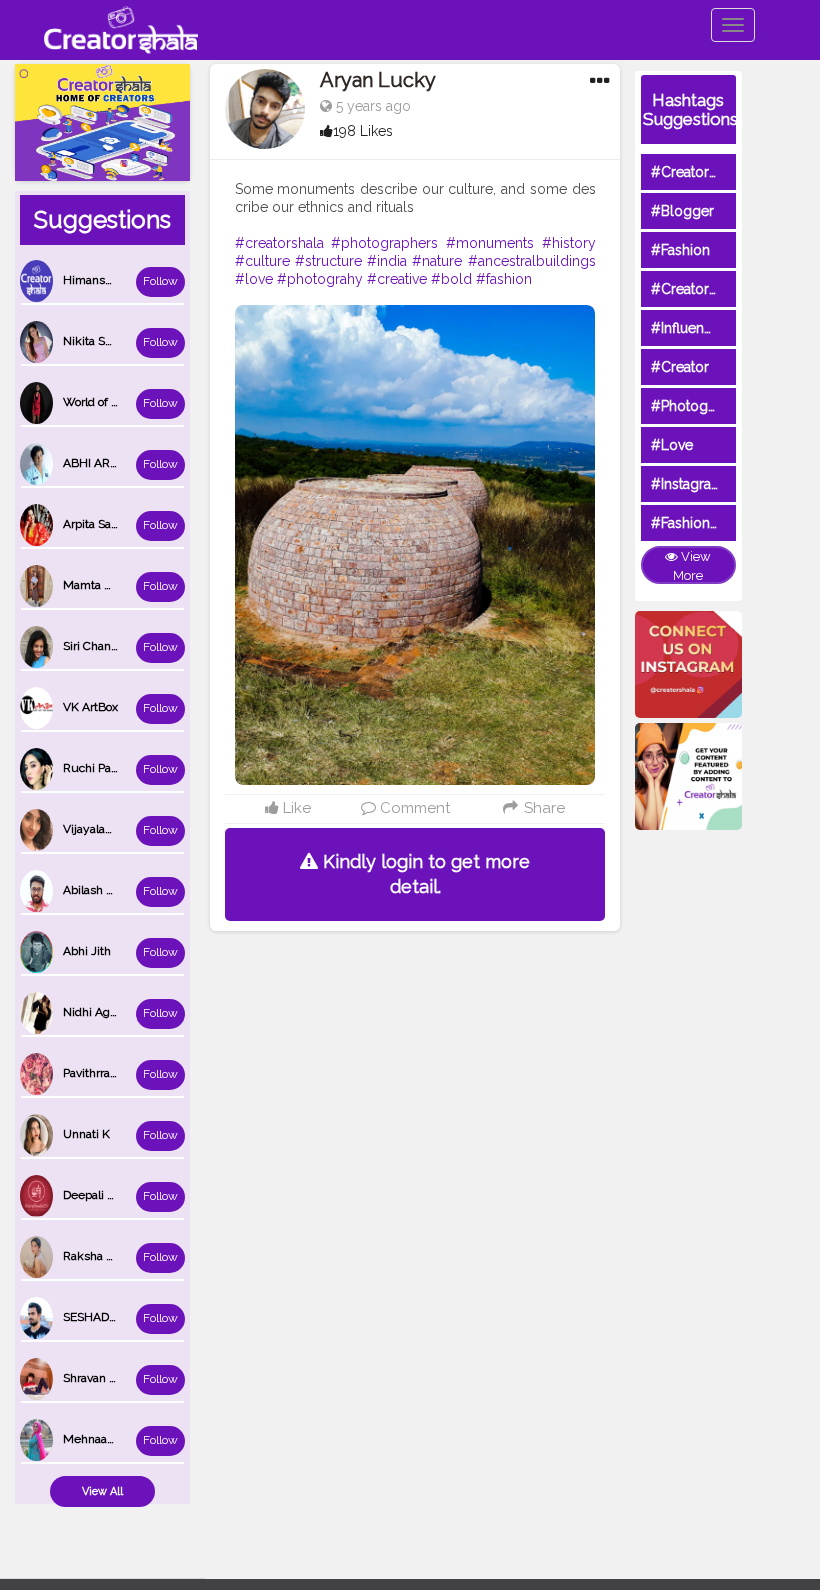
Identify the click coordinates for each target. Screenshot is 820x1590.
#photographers (384, 243)
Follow (160, 281)
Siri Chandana (100, 646)
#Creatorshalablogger (723, 289)
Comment (413, 808)
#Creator (680, 367)
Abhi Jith (87, 951)
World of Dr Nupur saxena (133, 402)
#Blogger (682, 211)
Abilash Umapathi (111, 890)
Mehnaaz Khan (104, 1439)
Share (542, 808)
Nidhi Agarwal (101, 1012)
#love (254, 279)
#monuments (490, 243)
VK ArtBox (90, 707)
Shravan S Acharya (113, 1378)
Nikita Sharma (101, 341)
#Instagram (687, 484)
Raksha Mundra (106, 1256)
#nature (437, 261)
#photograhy (320, 279)
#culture (262, 261)
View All (102, 1491)
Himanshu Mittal (108, 280)
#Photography (698, 406)
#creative (397, 279)
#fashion (504, 279)
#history (569, 243)
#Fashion (680, 250)
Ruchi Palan (95, 768)
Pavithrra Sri (95, 1073)
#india (387, 261)
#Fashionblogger (707, 523)
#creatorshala (279, 243)
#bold (451, 279)
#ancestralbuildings (532, 261)
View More (692, 566)
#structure (328, 261)
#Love (672, 445)
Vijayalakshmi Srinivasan (130, 829)
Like (295, 808)
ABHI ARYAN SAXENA (123, 463)
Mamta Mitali (98, 585)
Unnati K (86, 1134)
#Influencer (688, 328)
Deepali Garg (98, 1195)
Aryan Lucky (378, 80)
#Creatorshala (696, 172)
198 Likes (363, 131)
